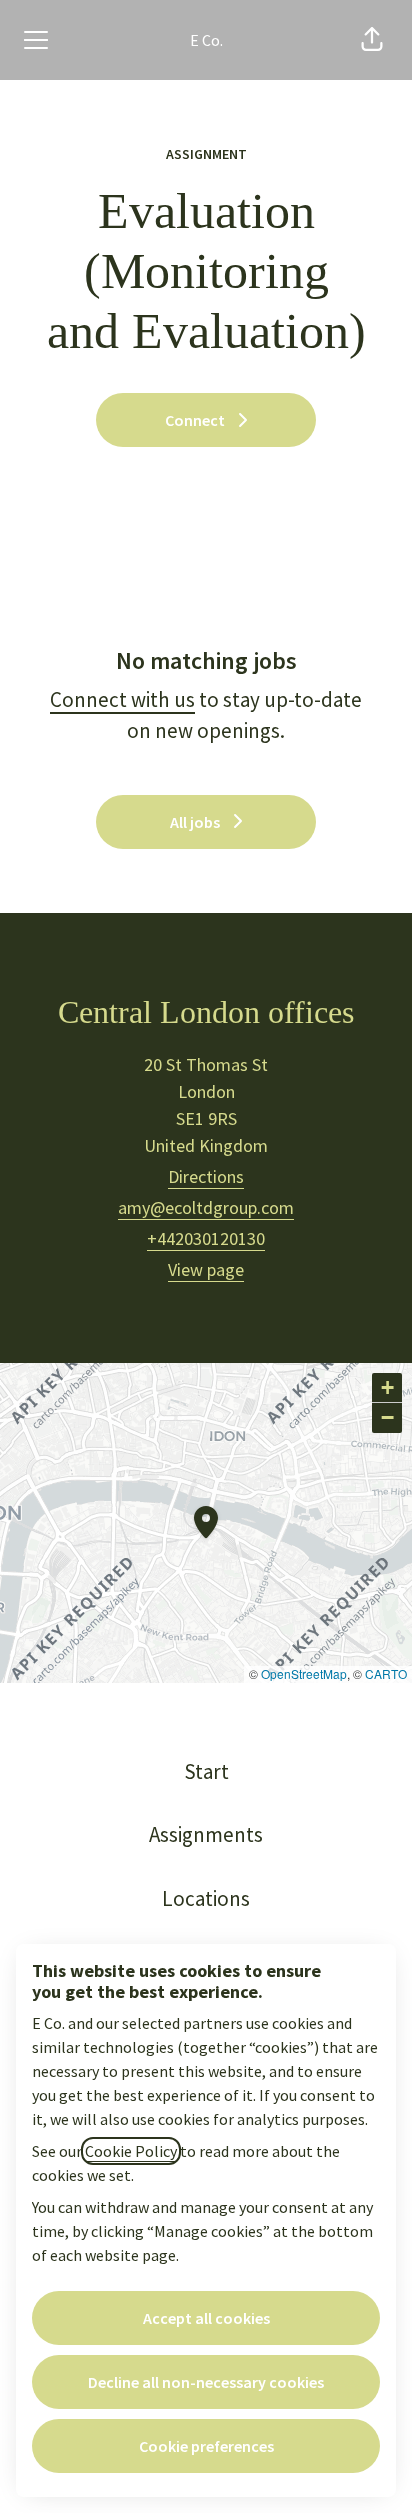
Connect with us (122, 699)
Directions (206, 1176)
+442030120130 (206, 1238)
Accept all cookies (206, 2318)
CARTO (386, 1673)
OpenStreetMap (304, 1673)
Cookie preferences (206, 2446)
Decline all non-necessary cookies (206, 2382)
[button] (372, 40)
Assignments (206, 1834)
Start (206, 1771)
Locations (206, 1898)
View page (206, 1269)
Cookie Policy (131, 2151)
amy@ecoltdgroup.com (206, 1207)
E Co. (206, 40)
